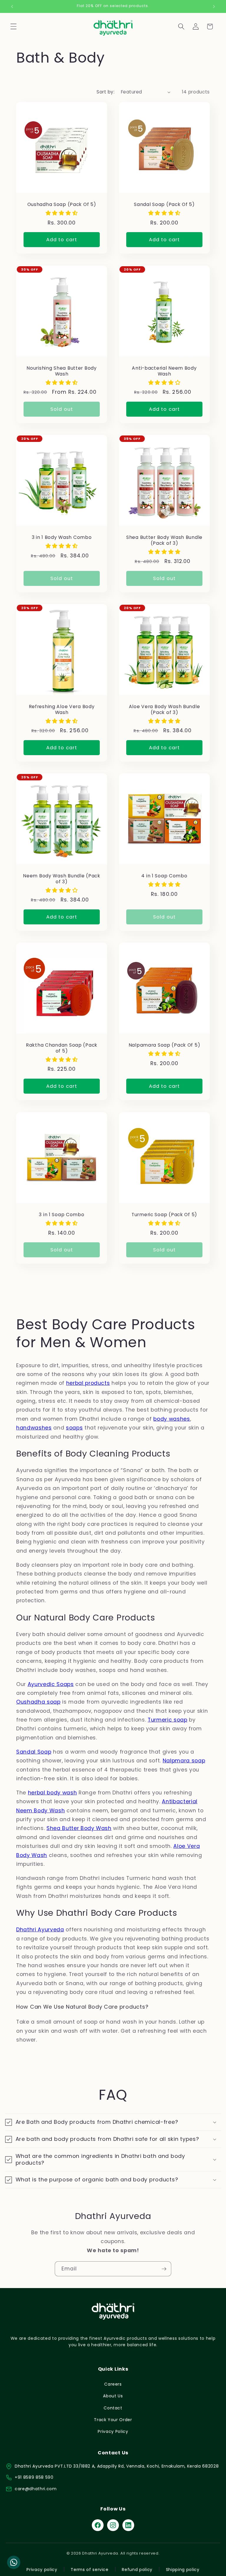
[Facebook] (98, 2525)
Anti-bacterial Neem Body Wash (164, 371)
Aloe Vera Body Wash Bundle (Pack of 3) (164, 710)
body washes (172, 1419)
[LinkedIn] (128, 2525)
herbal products (88, 1383)
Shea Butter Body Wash (79, 1828)
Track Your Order (113, 2420)
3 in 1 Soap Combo (62, 1214)
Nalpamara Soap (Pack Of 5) (164, 1045)
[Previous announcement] (12, 6)
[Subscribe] (164, 2269)
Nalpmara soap (184, 1761)
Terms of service (90, 2570)
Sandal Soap (34, 1752)
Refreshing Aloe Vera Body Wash (62, 710)
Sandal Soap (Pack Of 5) (164, 205)
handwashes (34, 1428)
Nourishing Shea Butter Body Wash (62, 371)
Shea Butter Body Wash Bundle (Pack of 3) (164, 540)
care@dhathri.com (36, 2489)
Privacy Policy (113, 2431)
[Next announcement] (214, 6)
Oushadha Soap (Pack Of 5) (62, 205)
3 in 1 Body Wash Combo (62, 537)
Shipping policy (183, 2570)
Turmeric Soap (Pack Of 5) (164, 1214)
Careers (113, 2384)
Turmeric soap (168, 1720)
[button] (14, 26)
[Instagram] (113, 2525)
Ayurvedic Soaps (51, 1684)
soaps (74, 1428)
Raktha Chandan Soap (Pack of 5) (62, 1048)
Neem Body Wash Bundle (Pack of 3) (62, 879)
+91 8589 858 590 (34, 2477)
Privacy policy (42, 2570)
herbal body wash (53, 1793)
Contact (113, 2408)
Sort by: (105, 92)
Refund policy (137, 2570)
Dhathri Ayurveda (40, 1930)
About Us (113, 2396)
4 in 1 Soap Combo (164, 876)
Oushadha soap (38, 1702)
